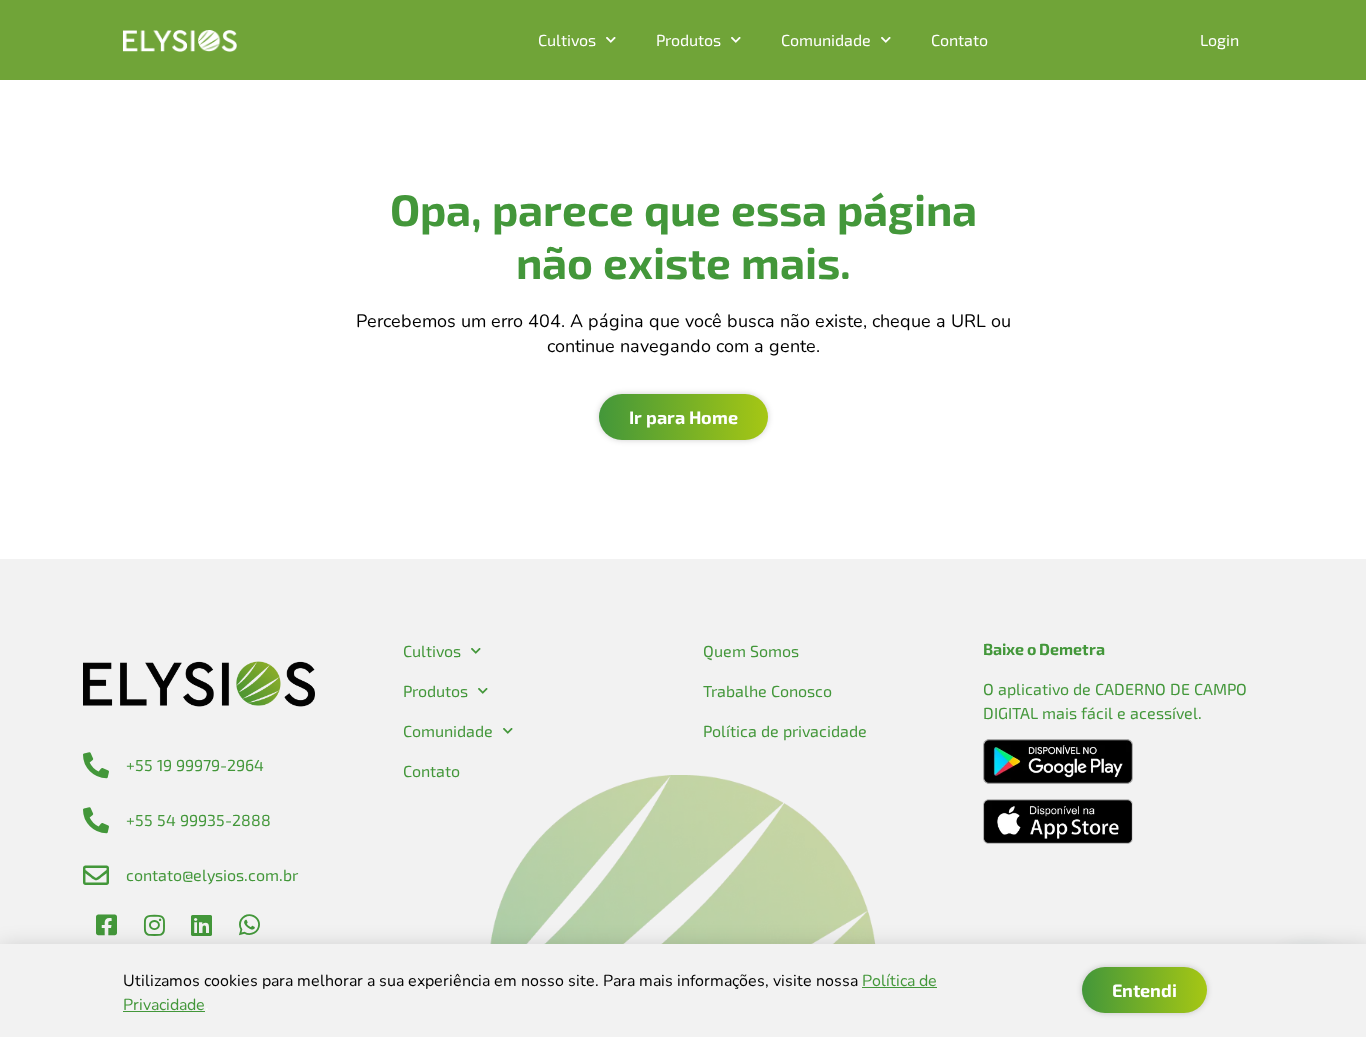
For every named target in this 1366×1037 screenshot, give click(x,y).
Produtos (688, 39)
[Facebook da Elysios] (107, 925)
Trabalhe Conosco (767, 690)
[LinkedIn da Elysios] (202, 925)
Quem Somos (751, 650)
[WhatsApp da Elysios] (249, 925)
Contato (959, 39)
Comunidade (826, 39)
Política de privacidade (785, 730)
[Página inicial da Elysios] (180, 40)
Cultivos (567, 39)
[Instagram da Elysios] (154, 925)
